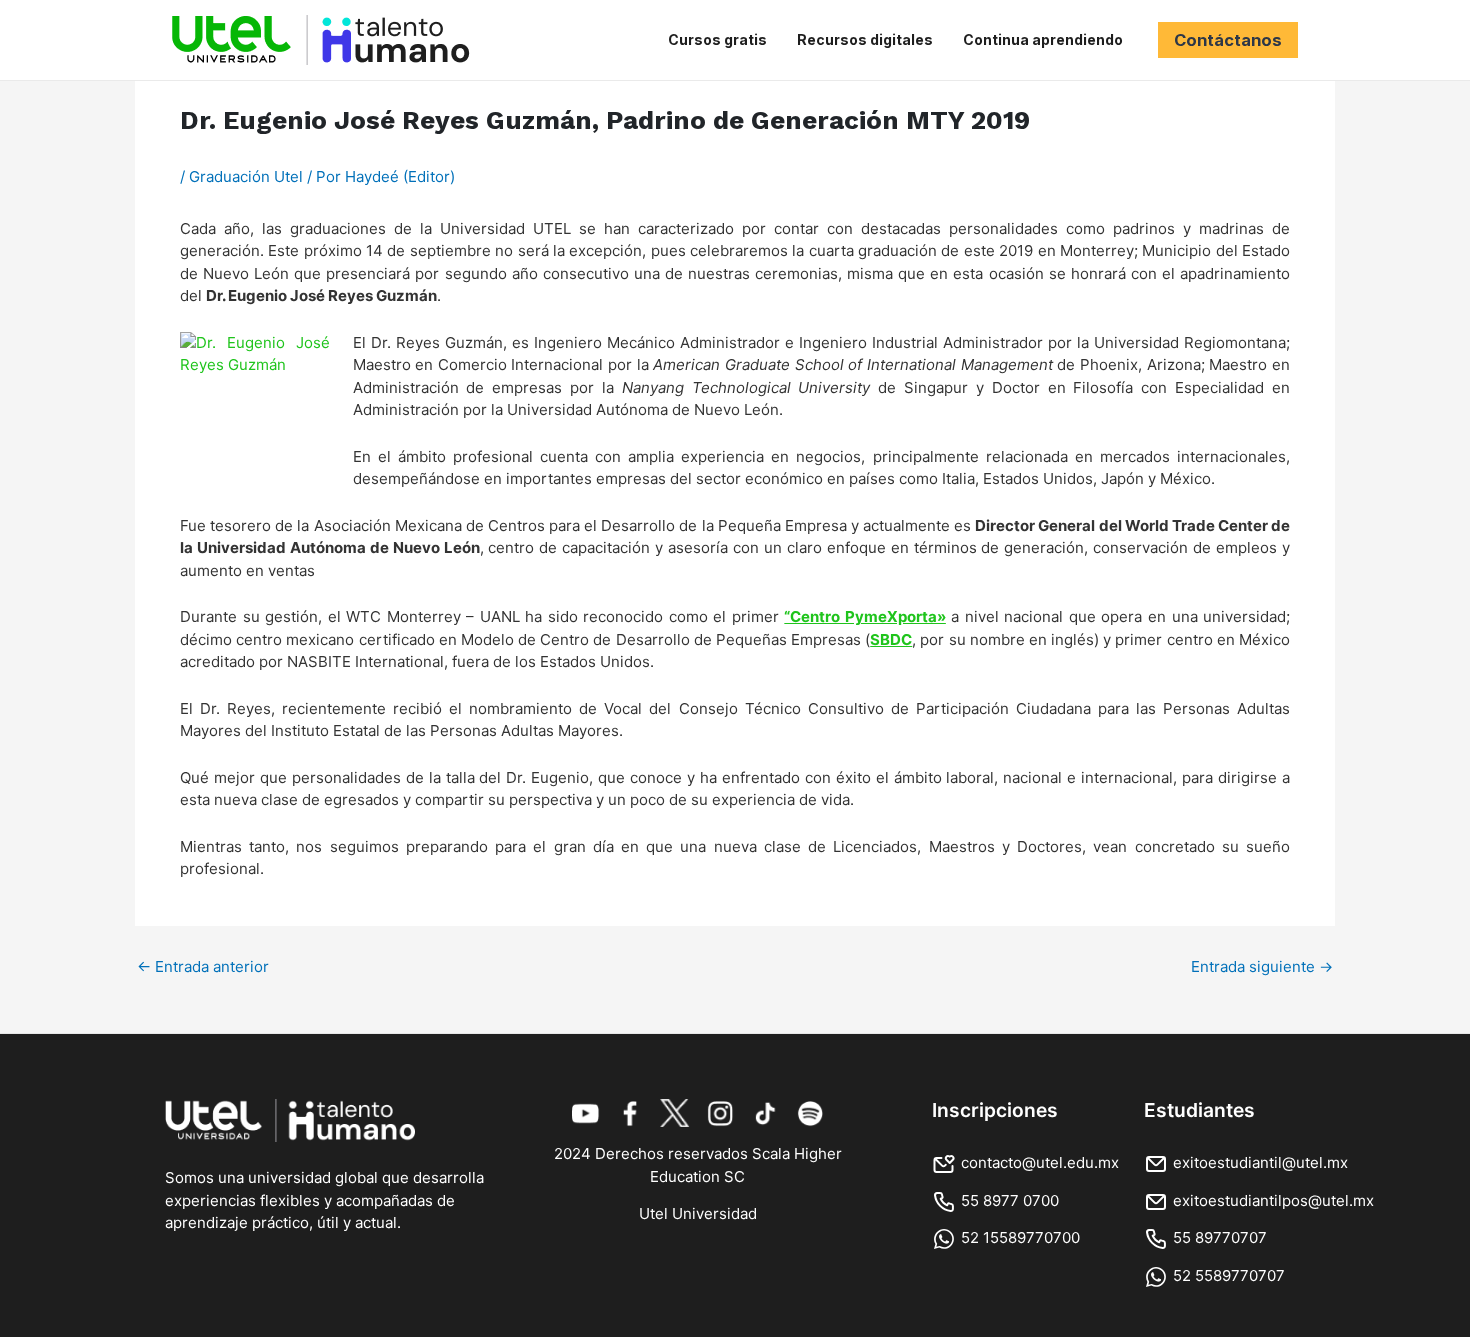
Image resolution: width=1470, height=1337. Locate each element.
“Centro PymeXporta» (865, 616)
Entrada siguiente (1262, 966)
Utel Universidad (698, 1213)
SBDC (891, 639)
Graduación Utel (246, 176)
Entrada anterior (203, 966)
